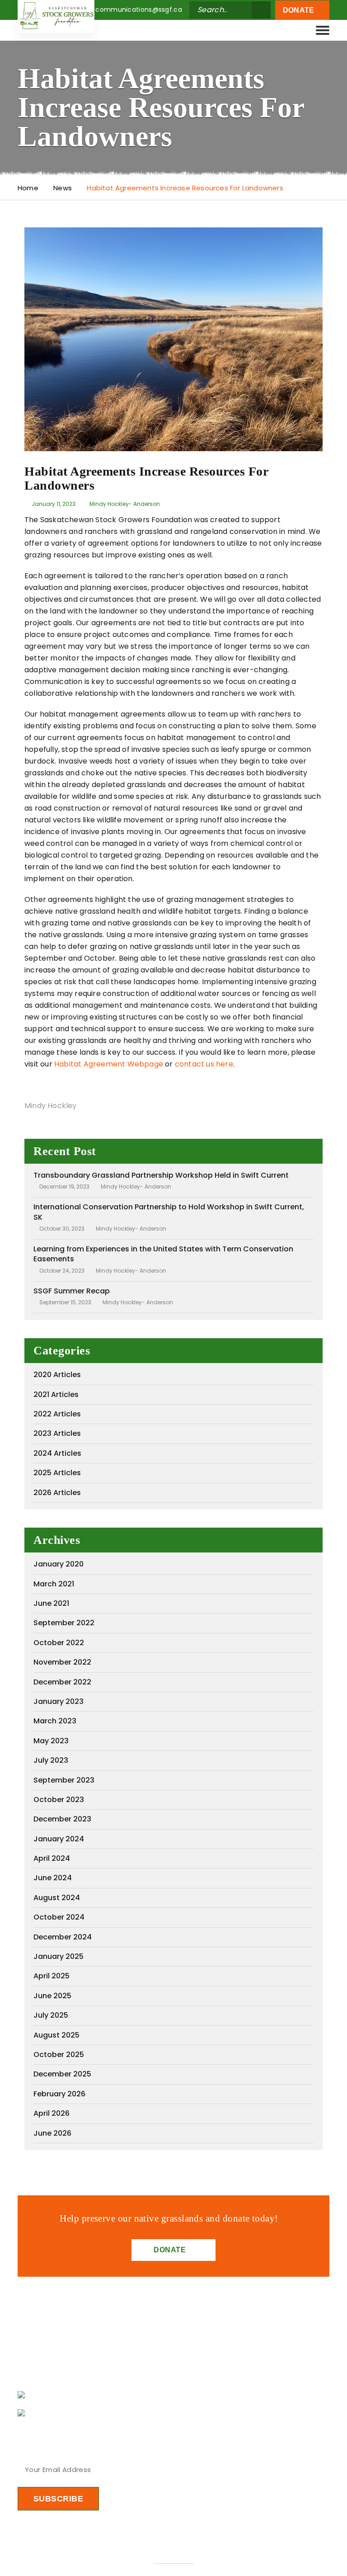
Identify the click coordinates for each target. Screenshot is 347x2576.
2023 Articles (57, 1433)
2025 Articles (57, 1473)
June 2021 (51, 1603)
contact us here (204, 1064)
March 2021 (54, 1584)
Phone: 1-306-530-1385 (76, 2413)
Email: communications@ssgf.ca (93, 2395)
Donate (300, 10)
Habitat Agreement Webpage (109, 1064)
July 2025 (51, 2015)
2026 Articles (57, 1493)
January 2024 (59, 1839)
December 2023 (62, 1819)
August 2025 (56, 2035)
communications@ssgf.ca (139, 9)
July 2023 (51, 1760)
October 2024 (59, 1917)
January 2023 (59, 1701)
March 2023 (55, 1721)
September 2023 (64, 1780)
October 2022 (59, 1643)
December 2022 (62, 1682)
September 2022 (64, 1623)
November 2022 (62, 1662)
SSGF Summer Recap (72, 1291)
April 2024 (52, 1858)
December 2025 (62, 2074)
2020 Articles (57, 1375)
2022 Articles (57, 1414)
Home (28, 188)
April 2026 (52, 2113)
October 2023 (59, 1800)
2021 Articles (56, 1394)
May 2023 (51, 1741)
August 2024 (57, 1898)
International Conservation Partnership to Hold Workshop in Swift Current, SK (169, 1212)
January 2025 (59, 1956)
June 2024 (53, 1878)
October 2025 (59, 2055)
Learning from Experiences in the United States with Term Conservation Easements (163, 1254)
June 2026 (52, 2133)
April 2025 (52, 1976)
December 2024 (63, 1937)
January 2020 (59, 1564)
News (63, 188)
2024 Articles (57, 1453)
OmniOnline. (173, 2559)
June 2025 (52, 1996)
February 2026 (59, 2094)
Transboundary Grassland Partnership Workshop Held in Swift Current (161, 1175)
